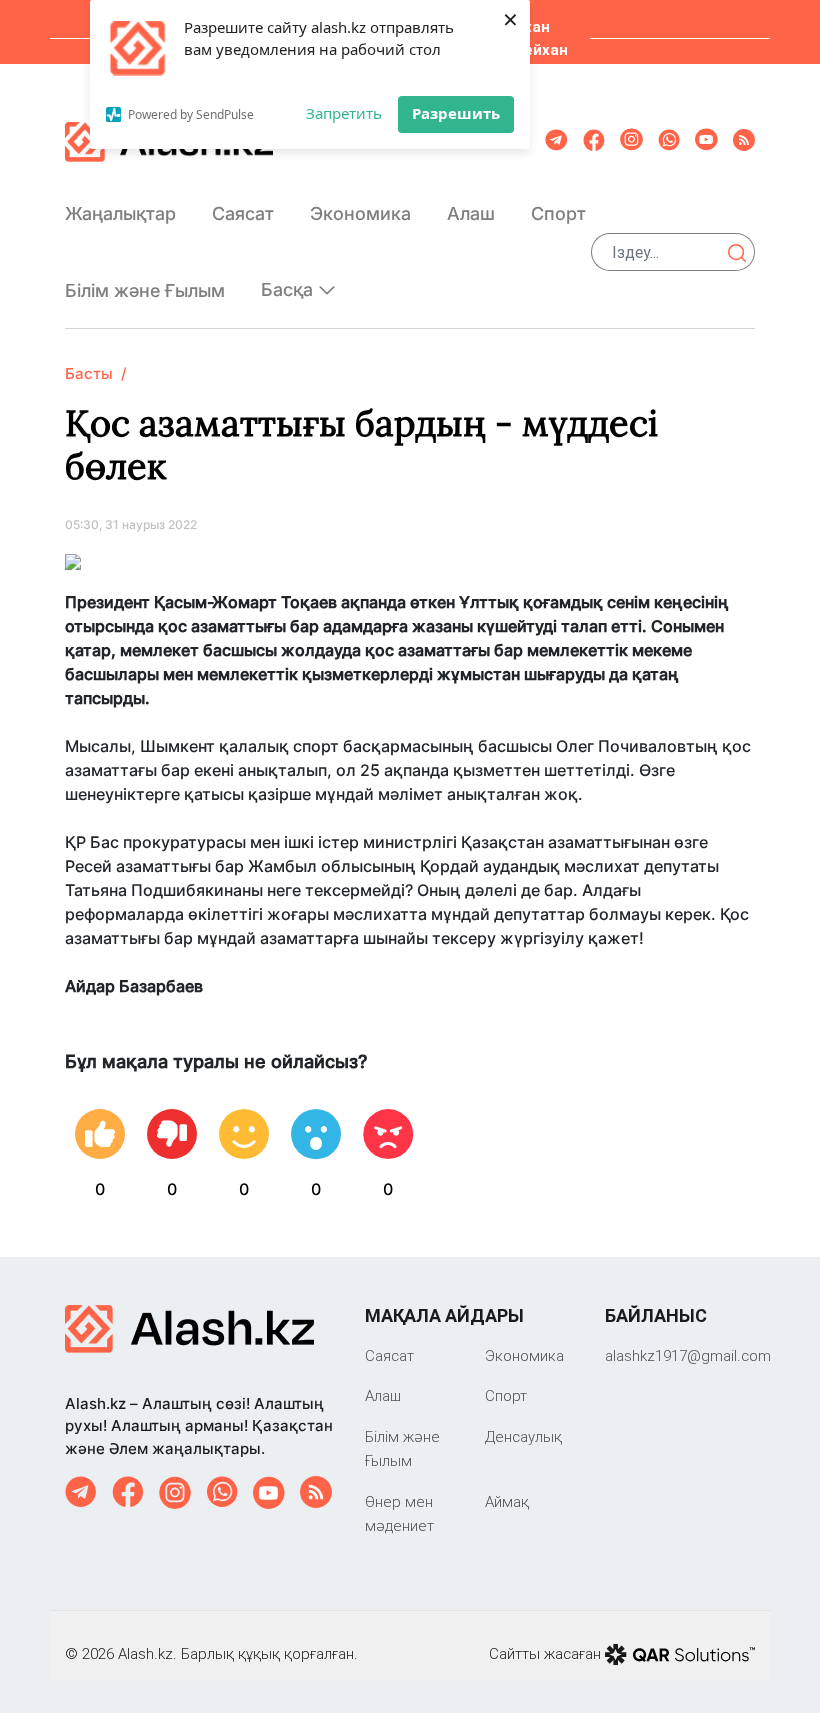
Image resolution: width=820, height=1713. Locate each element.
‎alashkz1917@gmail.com (688, 1355)
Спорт (558, 213)
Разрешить (456, 113)
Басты (89, 373)
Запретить (344, 113)
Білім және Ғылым (145, 290)
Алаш (471, 213)
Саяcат (243, 213)
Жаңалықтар (120, 213)
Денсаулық (523, 1436)
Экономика (360, 213)
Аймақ (507, 1501)
